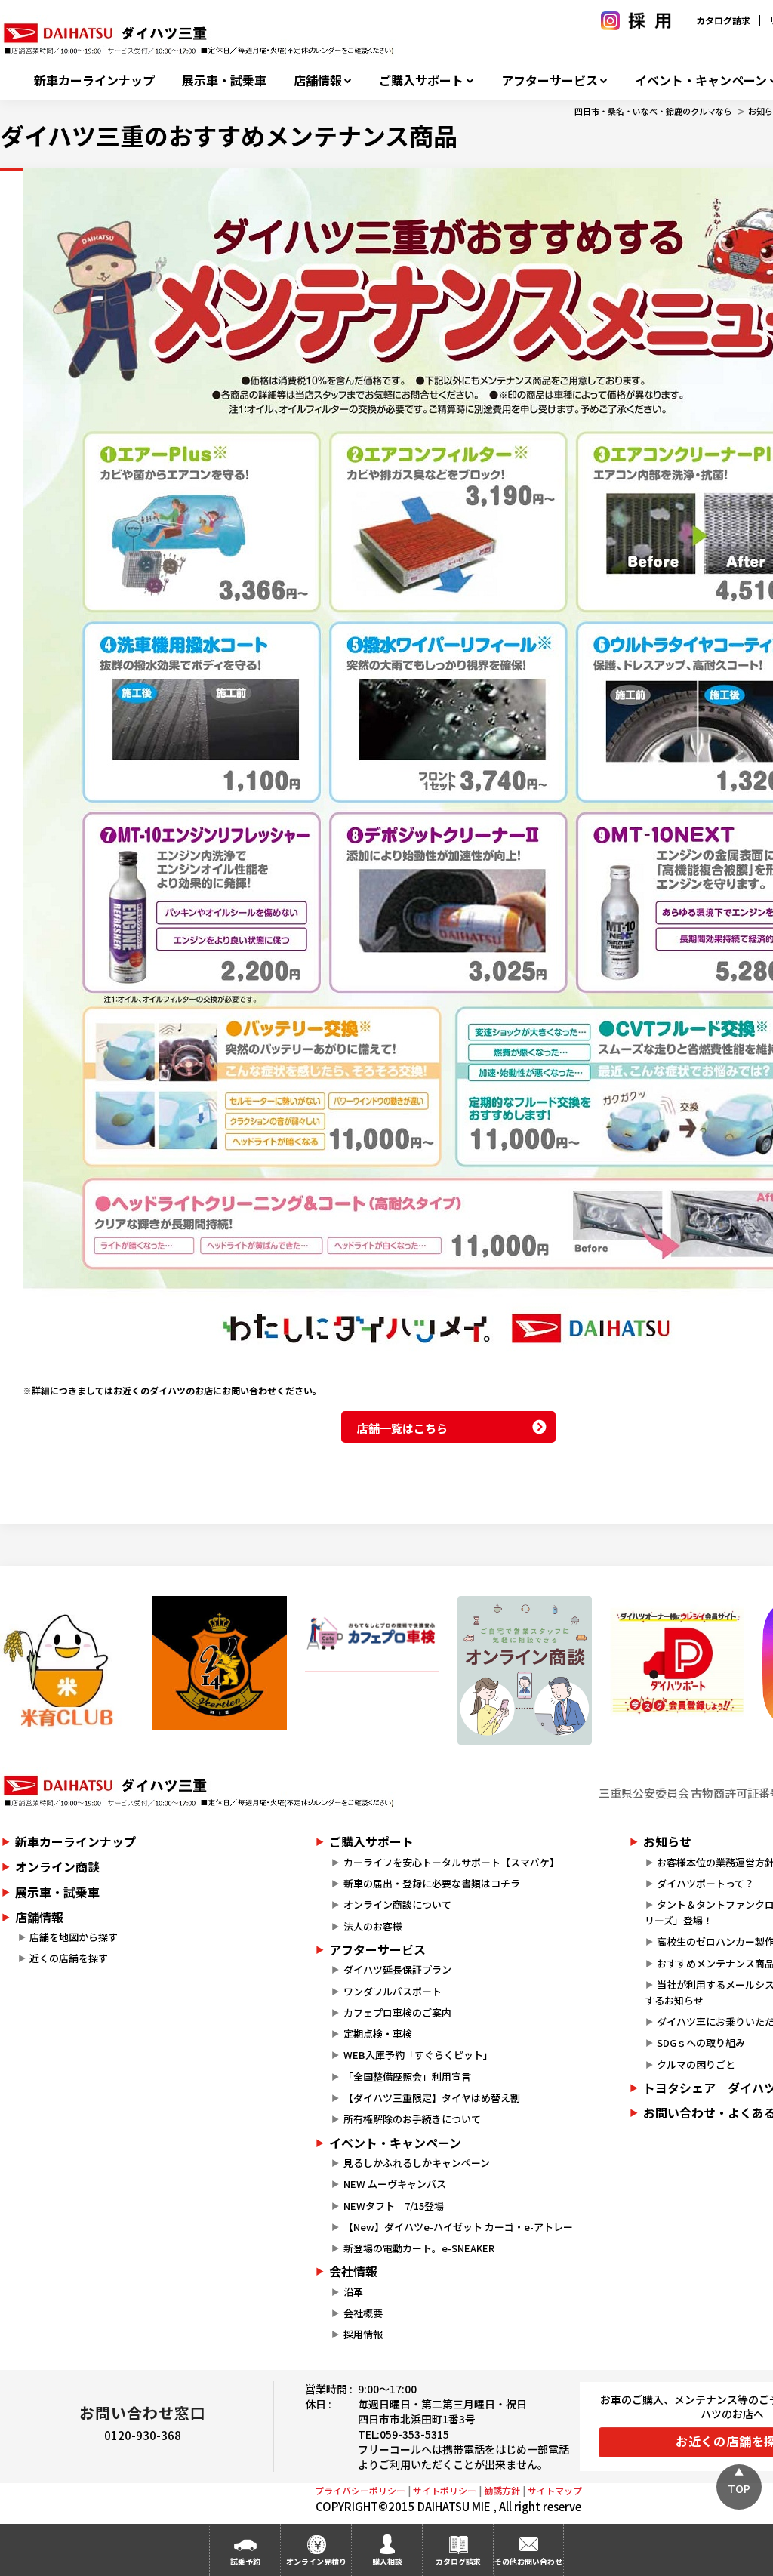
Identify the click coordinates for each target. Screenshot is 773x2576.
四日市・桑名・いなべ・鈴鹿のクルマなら (653, 111)
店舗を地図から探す (74, 1937)
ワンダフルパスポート (393, 1991)
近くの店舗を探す (69, 1958)
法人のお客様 (373, 1926)
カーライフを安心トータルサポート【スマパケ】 (451, 1862)
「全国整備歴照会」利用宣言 (407, 2077)
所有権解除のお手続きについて (412, 2119)
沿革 (353, 2292)
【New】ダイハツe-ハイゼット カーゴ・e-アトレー (458, 2227)
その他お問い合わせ (528, 2561)
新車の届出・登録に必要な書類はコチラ (432, 1883)
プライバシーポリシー (360, 2490)
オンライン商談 (57, 1866)
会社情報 (353, 2271)
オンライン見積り (316, 2561)
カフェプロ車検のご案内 (397, 2012)
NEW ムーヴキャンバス (395, 2184)
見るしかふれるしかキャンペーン (417, 2163)
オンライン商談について (397, 1904)
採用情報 (363, 2334)
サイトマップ (555, 2490)
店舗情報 (318, 80)
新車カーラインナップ (94, 80)
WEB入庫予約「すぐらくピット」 (418, 2055)
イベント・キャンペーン (395, 2143)
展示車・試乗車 (224, 80)
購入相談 (387, 2561)
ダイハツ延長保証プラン (397, 1969)
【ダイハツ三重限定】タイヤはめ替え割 (432, 2098)
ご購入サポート (421, 80)
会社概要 (363, 2313)
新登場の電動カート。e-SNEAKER (419, 2248)
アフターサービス (550, 80)
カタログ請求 (723, 20)
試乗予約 (245, 2561)
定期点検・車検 (378, 2034)
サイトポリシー (445, 2490)
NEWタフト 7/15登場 (394, 2206)
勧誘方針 (502, 2490)
